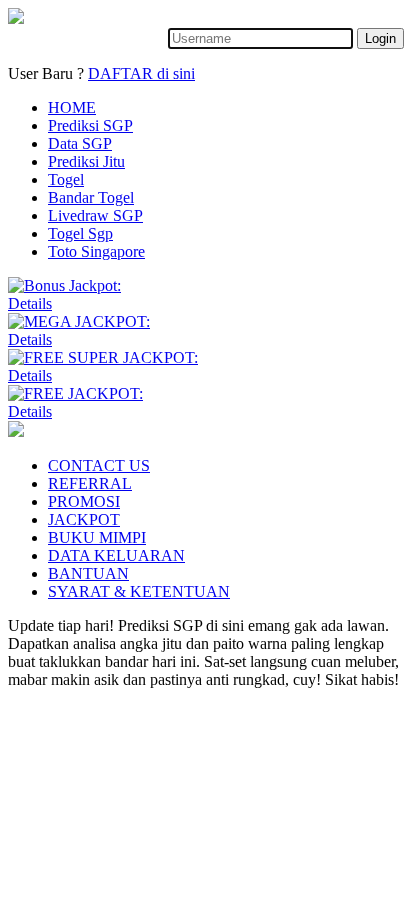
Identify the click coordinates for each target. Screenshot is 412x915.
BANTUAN (88, 573)
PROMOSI (84, 501)
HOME (72, 107)
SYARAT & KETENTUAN (139, 591)
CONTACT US (99, 465)
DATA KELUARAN (116, 555)
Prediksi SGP (90, 125)
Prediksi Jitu (86, 161)
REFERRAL (90, 483)
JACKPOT (84, 519)
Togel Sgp (80, 233)
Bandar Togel (91, 197)
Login (380, 38)
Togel (66, 179)
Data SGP (80, 143)
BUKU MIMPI (97, 537)
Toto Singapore (96, 251)
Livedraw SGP (95, 215)
